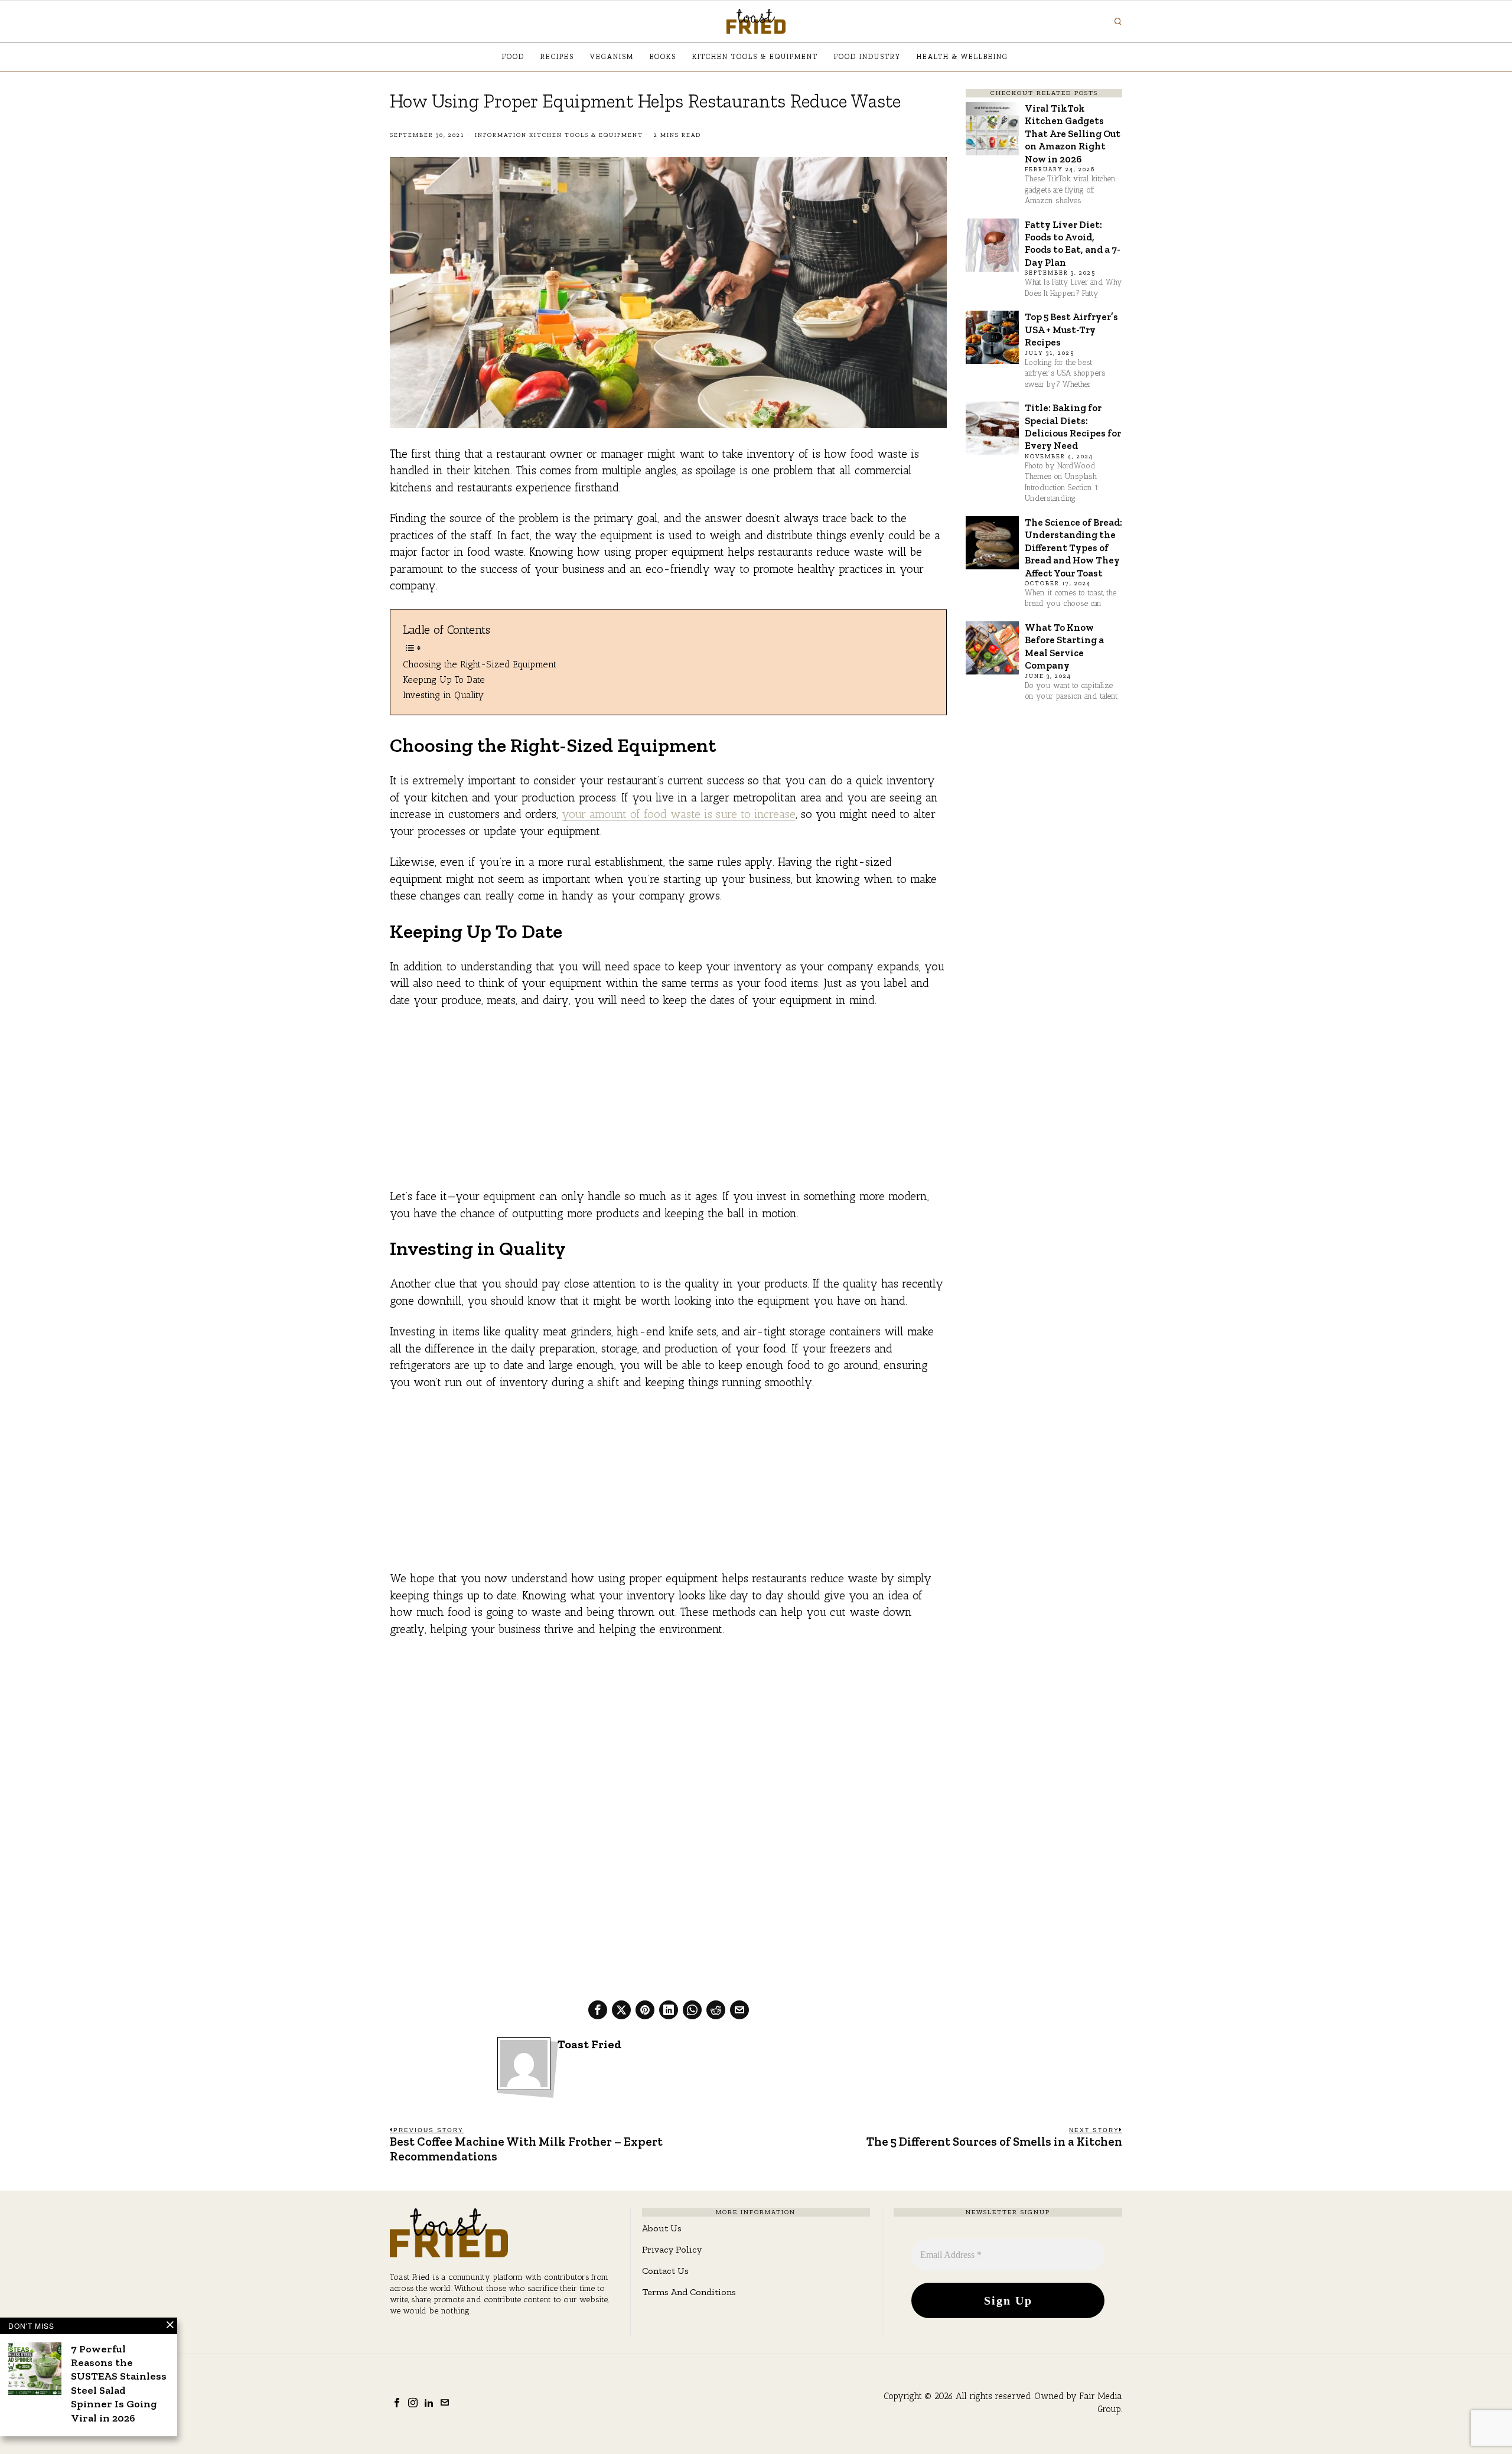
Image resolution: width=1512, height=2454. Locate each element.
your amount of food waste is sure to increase (679, 814)
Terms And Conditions (689, 2292)
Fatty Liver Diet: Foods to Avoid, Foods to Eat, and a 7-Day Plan (1073, 243)
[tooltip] (598, 2010)
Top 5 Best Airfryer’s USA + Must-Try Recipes (1071, 329)
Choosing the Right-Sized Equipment (480, 664)
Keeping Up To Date (444, 680)
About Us (662, 2228)
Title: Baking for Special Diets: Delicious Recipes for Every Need (1073, 426)
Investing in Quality (443, 695)
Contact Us (665, 2271)
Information (501, 135)
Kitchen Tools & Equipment (586, 135)
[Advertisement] (668, 1106)
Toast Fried (589, 2044)
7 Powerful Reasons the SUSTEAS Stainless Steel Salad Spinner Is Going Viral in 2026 (119, 2383)
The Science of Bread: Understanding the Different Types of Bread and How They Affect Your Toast (1073, 547)
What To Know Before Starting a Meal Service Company (1064, 646)
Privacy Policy (672, 2249)
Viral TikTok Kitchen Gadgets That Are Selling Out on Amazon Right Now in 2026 (1073, 133)
